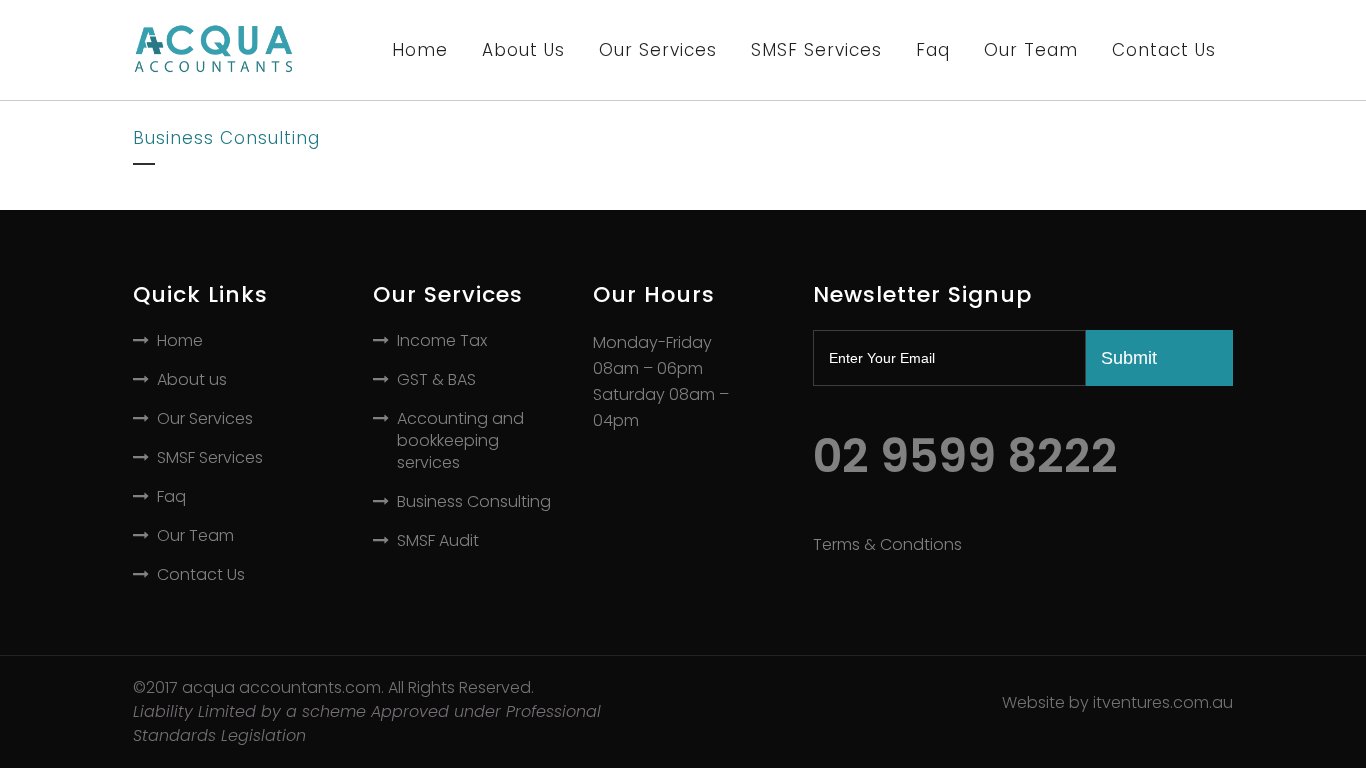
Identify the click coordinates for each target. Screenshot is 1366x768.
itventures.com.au (1163, 702)
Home (180, 341)
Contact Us (201, 575)
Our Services (205, 419)
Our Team (195, 536)
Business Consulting (474, 502)
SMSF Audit (438, 541)
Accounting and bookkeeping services (460, 441)
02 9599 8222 (965, 456)
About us (192, 380)
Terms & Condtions (887, 544)
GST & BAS (436, 380)
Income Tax (442, 341)
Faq (171, 497)
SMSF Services (210, 458)
